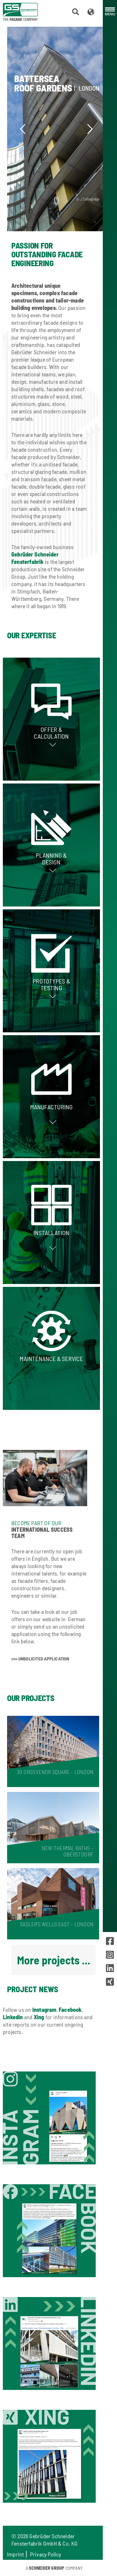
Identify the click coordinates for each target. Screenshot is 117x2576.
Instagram (44, 2010)
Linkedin (13, 2017)
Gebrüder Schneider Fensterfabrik (35, 558)
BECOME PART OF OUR (36, 1523)
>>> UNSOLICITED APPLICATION (40, 1659)
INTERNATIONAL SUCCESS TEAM (42, 1533)
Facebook (70, 2010)
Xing (39, 2017)
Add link (51, 719)
